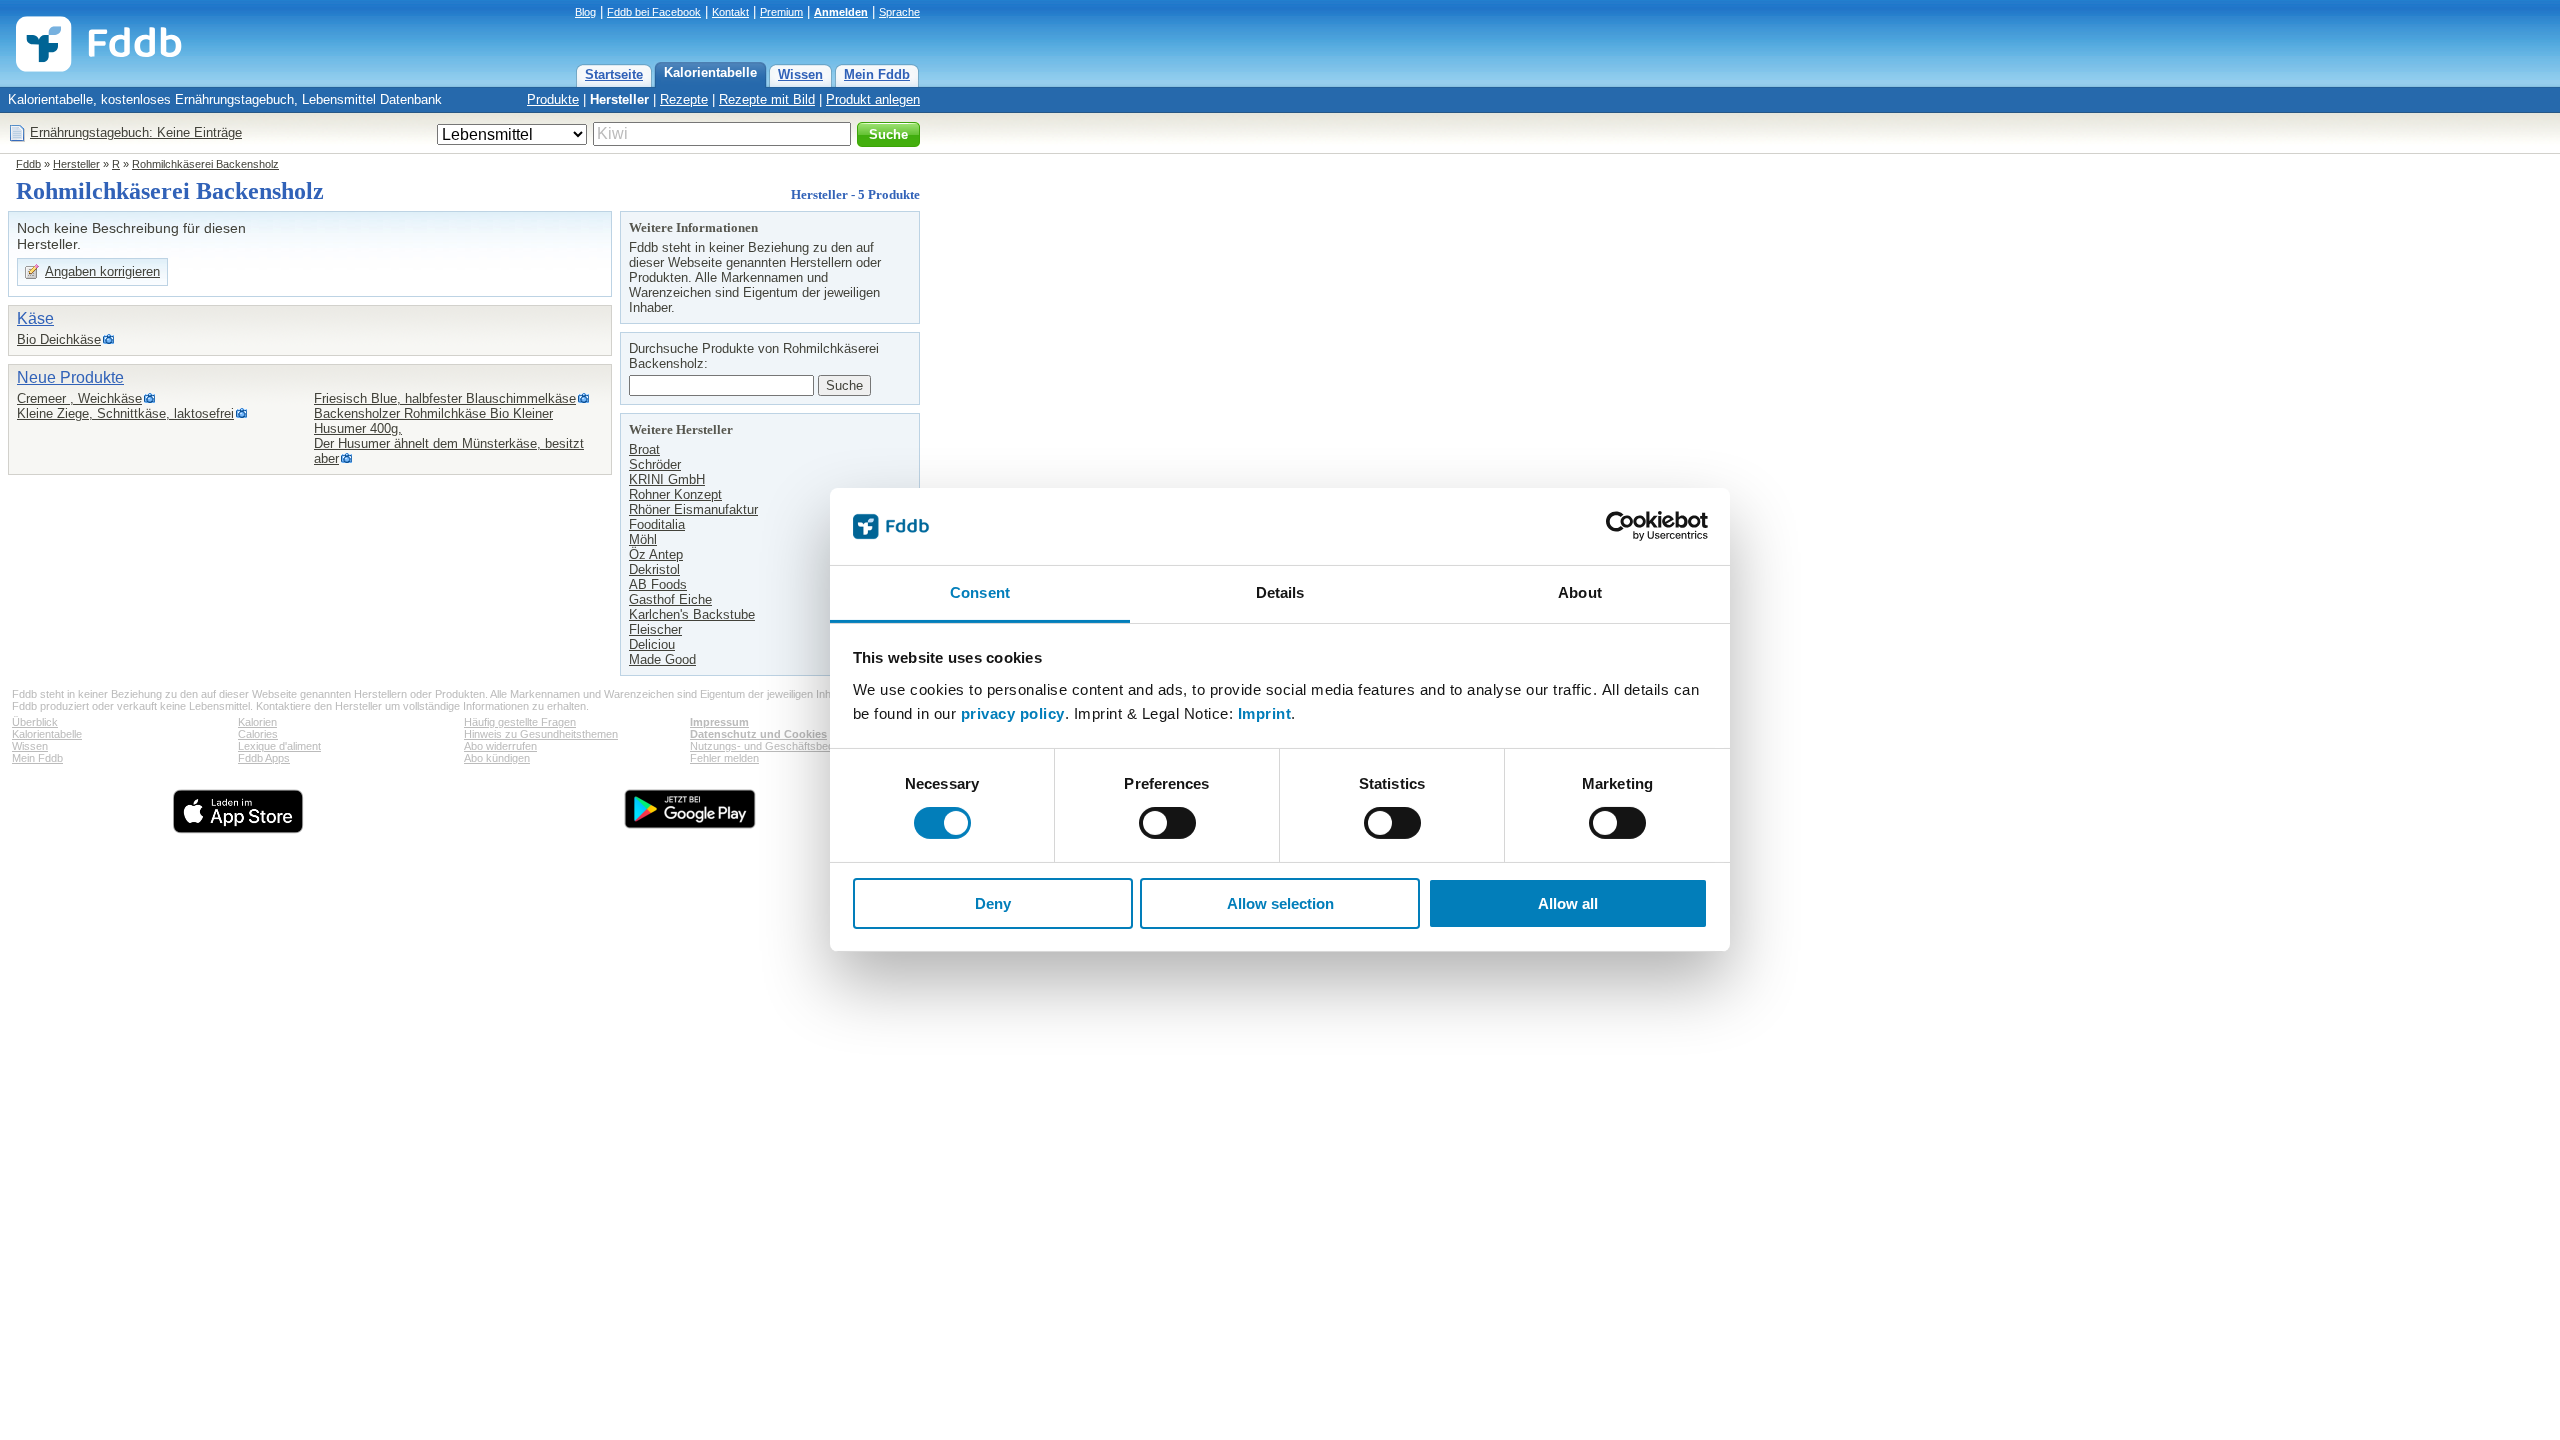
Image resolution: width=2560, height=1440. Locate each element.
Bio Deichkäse (59, 339)
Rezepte (684, 99)
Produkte (553, 99)
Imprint (1265, 713)
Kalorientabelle (710, 72)
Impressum (719, 722)
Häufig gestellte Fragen (520, 722)
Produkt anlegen (873, 99)
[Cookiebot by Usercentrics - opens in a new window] (1620, 526)
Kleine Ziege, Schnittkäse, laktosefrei (125, 413)
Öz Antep (656, 554)
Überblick (35, 722)
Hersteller (619, 99)
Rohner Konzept (675, 494)
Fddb (28, 164)
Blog (585, 12)
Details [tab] (1280, 592)
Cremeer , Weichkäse (79, 398)
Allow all (1568, 903)
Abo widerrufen (500, 746)
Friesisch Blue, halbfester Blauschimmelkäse (445, 398)
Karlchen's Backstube (692, 614)
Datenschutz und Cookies (758, 734)
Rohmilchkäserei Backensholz (205, 164)
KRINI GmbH (667, 479)
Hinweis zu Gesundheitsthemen (541, 734)
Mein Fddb (877, 74)
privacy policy (1013, 713)
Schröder (655, 464)
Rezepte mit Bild (767, 99)
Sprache (899, 12)
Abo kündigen (497, 758)
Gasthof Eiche (670, 599)
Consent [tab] (980, 592)
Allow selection (1280, 903)
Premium (781, 12)
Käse (35, 318)
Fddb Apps (264, 758)
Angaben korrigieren (102, 271)
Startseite (614, 74)
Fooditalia (657, 524)
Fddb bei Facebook (654, 12)
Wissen (800, 74)
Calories (258, 734)
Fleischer (655, 629)
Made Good (662, 659)
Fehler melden (724, 758)
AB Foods (658, 584)
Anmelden (841, 12)
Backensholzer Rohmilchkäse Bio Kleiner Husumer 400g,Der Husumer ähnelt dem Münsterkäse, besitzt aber (449, 436)
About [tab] (1580, 592)
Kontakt (730, 12)
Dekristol (654, 569)
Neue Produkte (70, 377)
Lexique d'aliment (279, 746)
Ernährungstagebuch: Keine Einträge (136, 132)
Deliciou (652, 644)
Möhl (643, 539)
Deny (993, 903)
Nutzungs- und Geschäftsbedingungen (784, 746)
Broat (644, 449)
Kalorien (257, 722)
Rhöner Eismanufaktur (693, 509)
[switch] (1167, 823)
